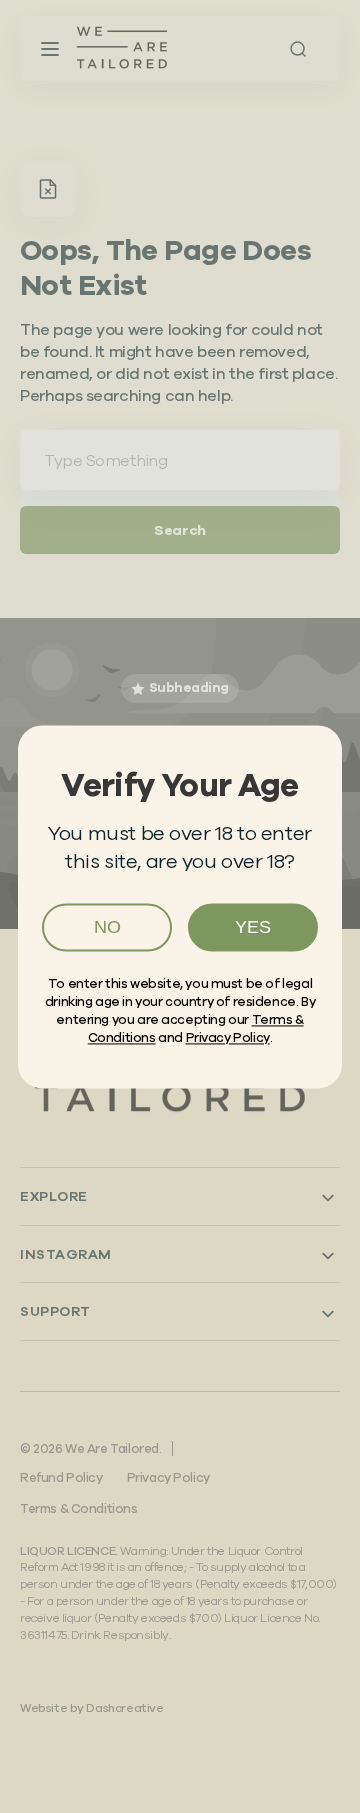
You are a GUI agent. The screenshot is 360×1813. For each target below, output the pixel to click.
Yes (253, 927)
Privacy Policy (228, 1038)
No (107, 927)
